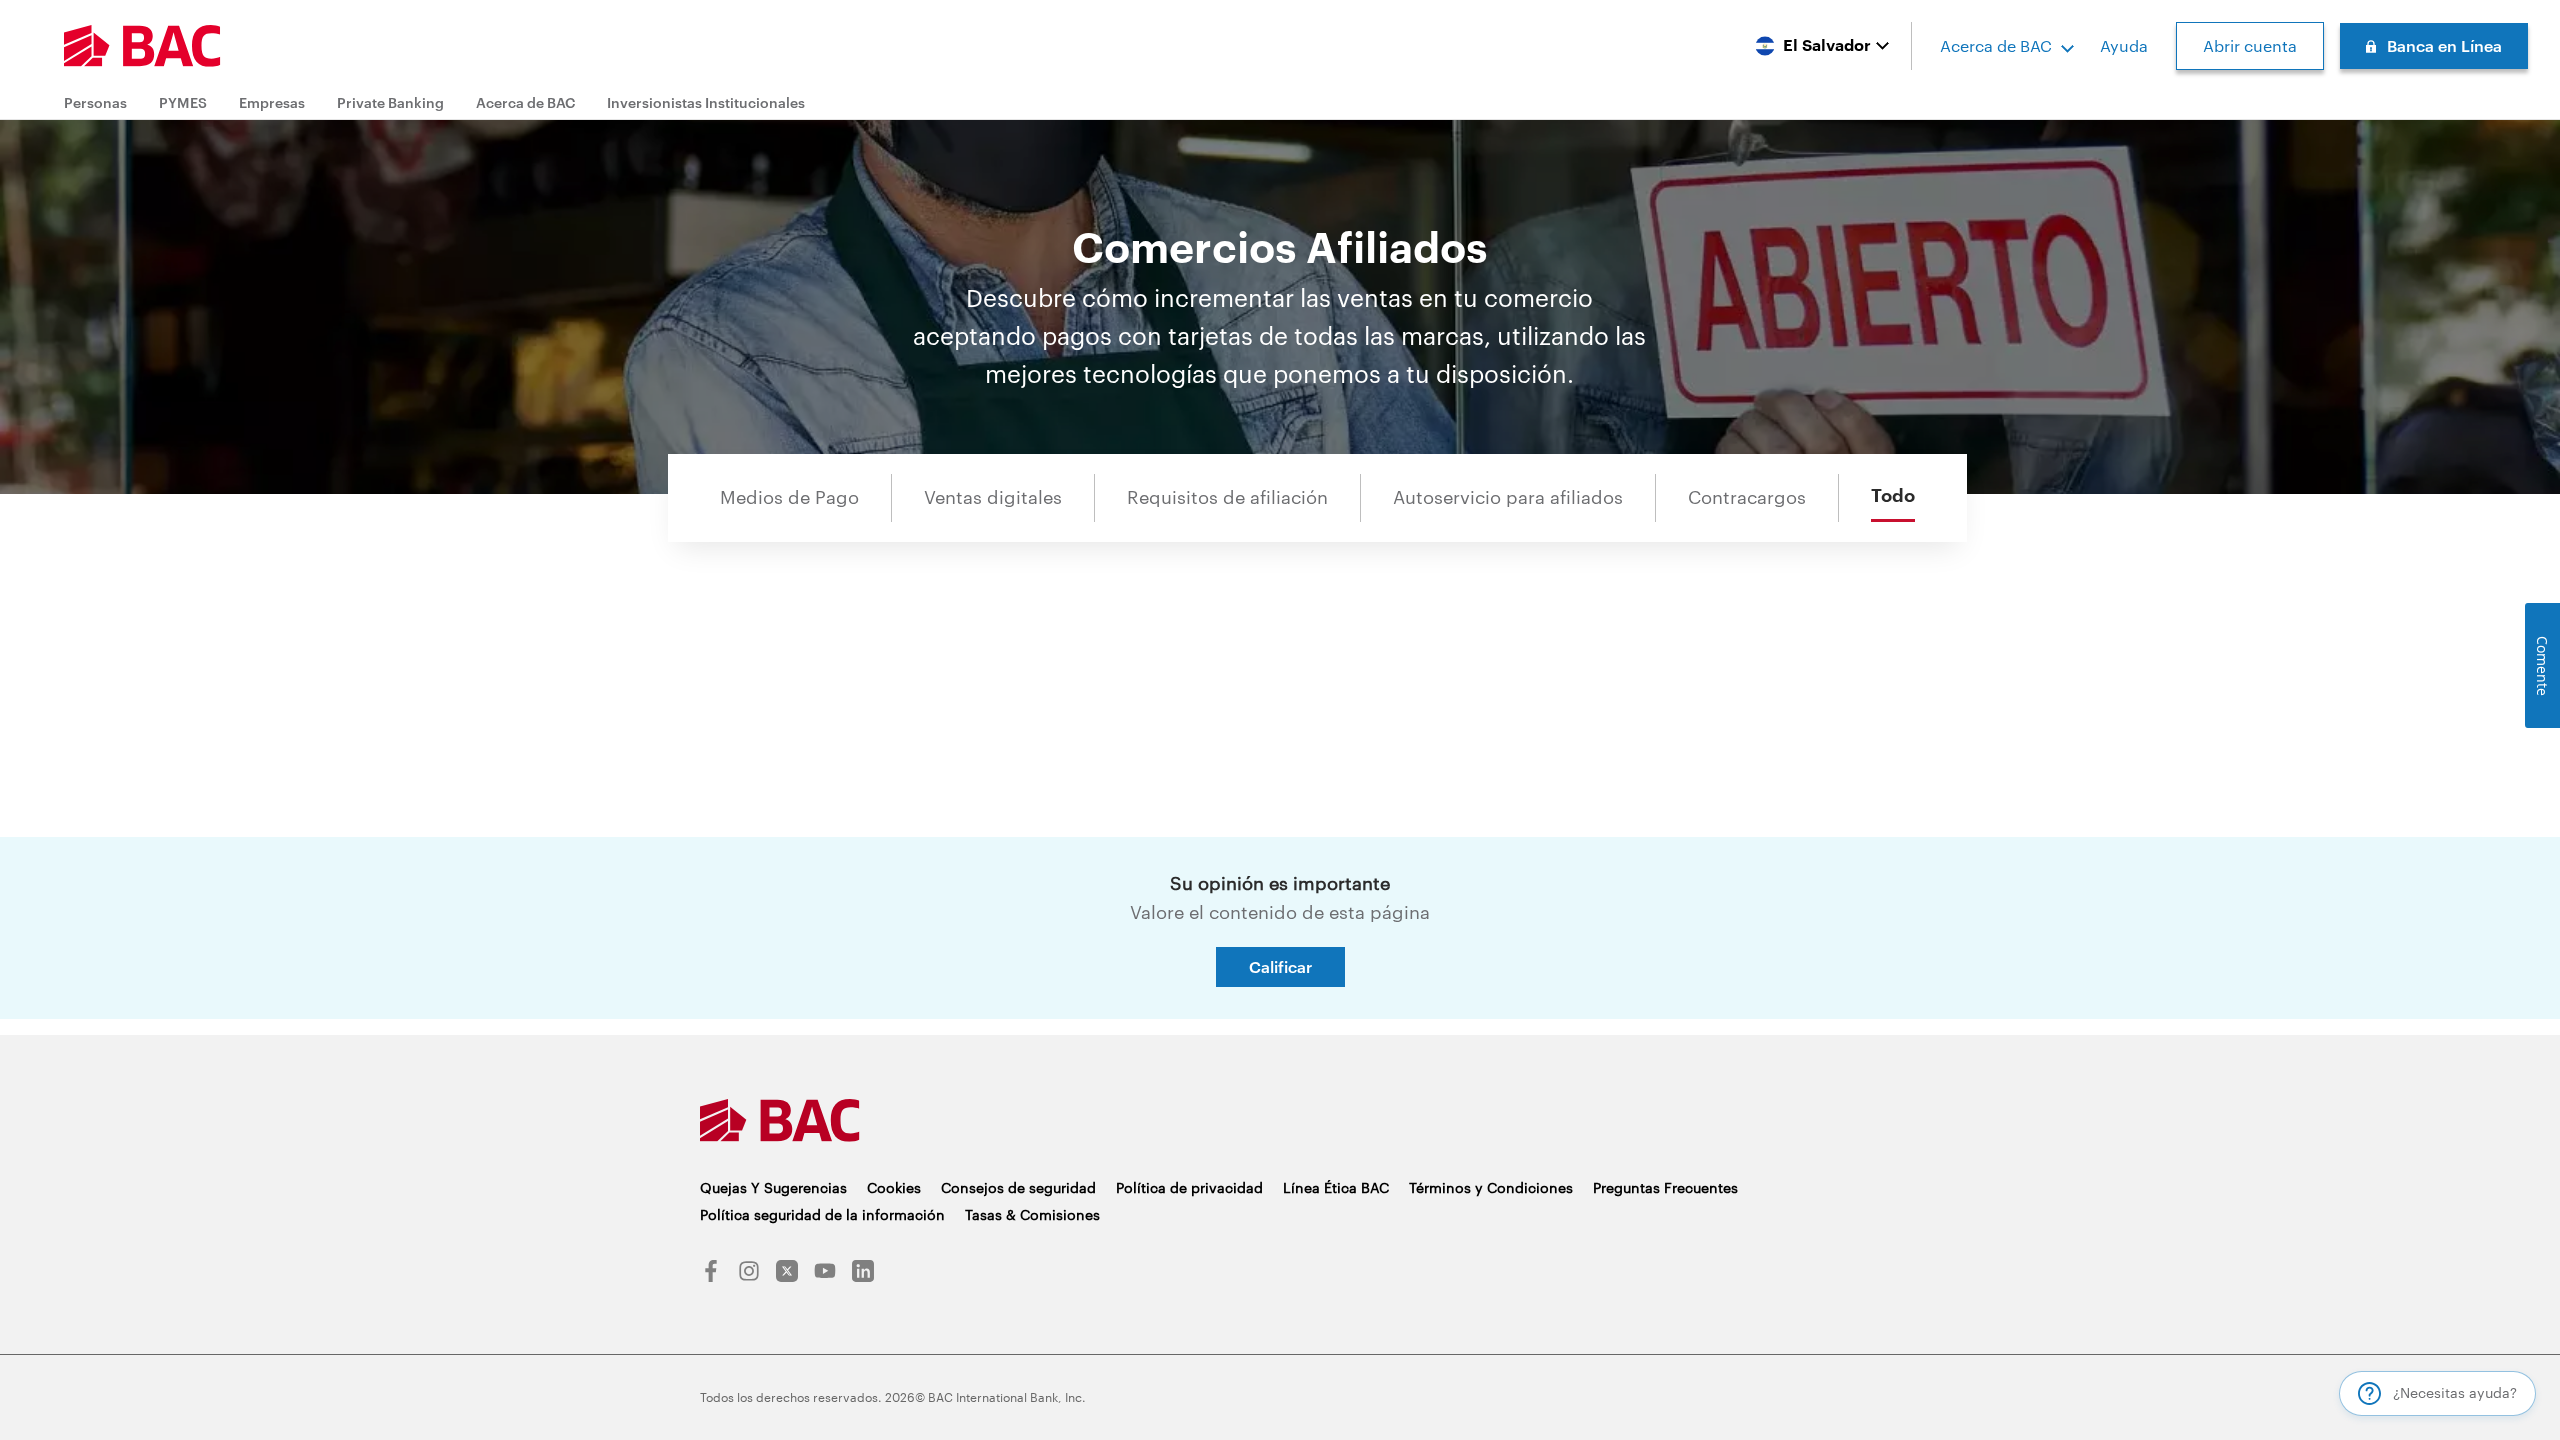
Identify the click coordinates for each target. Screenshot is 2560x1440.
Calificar (1280, 966)
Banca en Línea (2444, 45)
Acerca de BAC (1996, 45)
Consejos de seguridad (1018, 1187)
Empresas (272, 102)
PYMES (183, 102)
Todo (1893, 496)
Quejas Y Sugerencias (773, 1187)
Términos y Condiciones (1491, 1187)
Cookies (894, 1187)
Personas (95, 102)
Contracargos (1747, 497)
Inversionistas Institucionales (706, 102)
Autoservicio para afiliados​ (1508, 497)
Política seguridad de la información (822, 1214)
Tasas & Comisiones (1032, 1214)
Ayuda (2124, 45)
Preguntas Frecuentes (1665, 1187)
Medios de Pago (789, 497)
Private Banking (390, 102)
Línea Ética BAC (1336, 1187)
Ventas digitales (993, 497)
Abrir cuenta (2250, 45)
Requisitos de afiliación (1227, 497)
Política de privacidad (1189, 1187)
